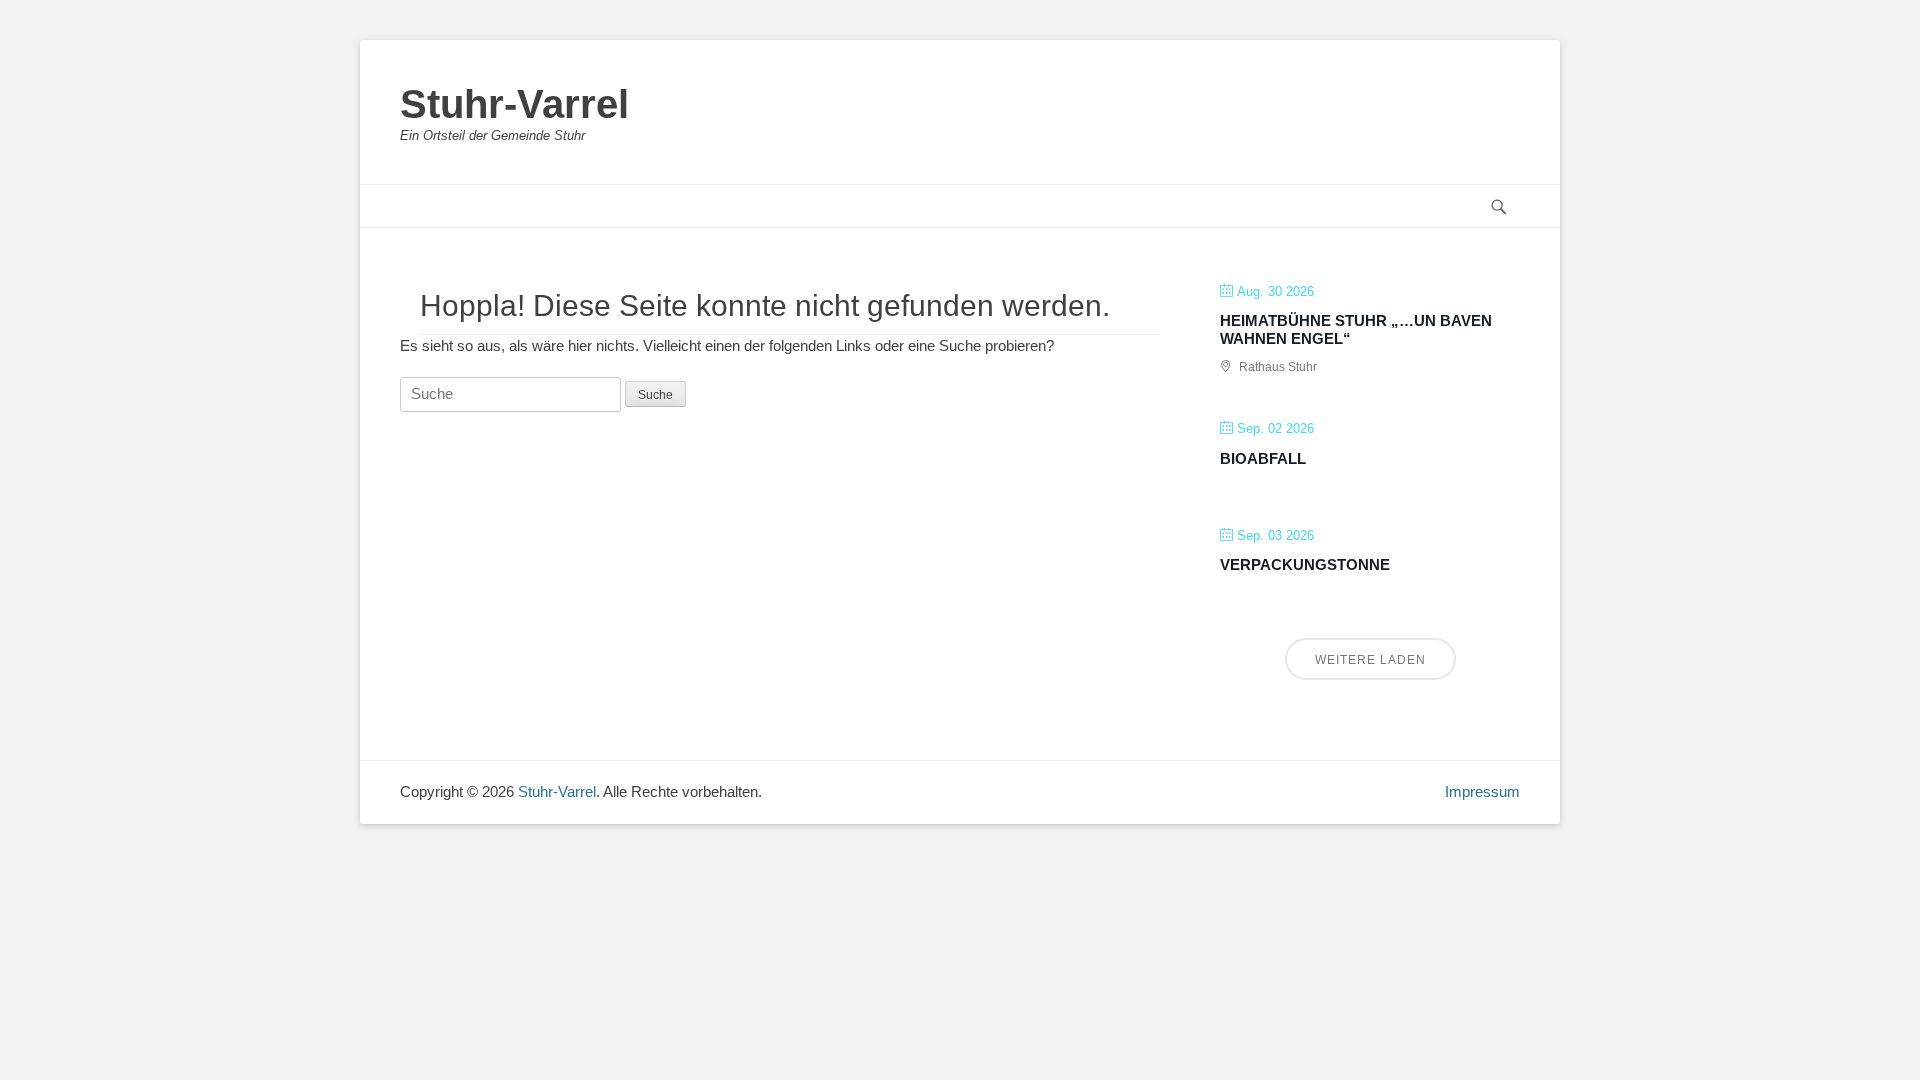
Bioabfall (1263, 458)
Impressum (1482, 791)
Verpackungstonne (1305, 564)
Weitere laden (1370, 660)
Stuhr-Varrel (514, 104)
